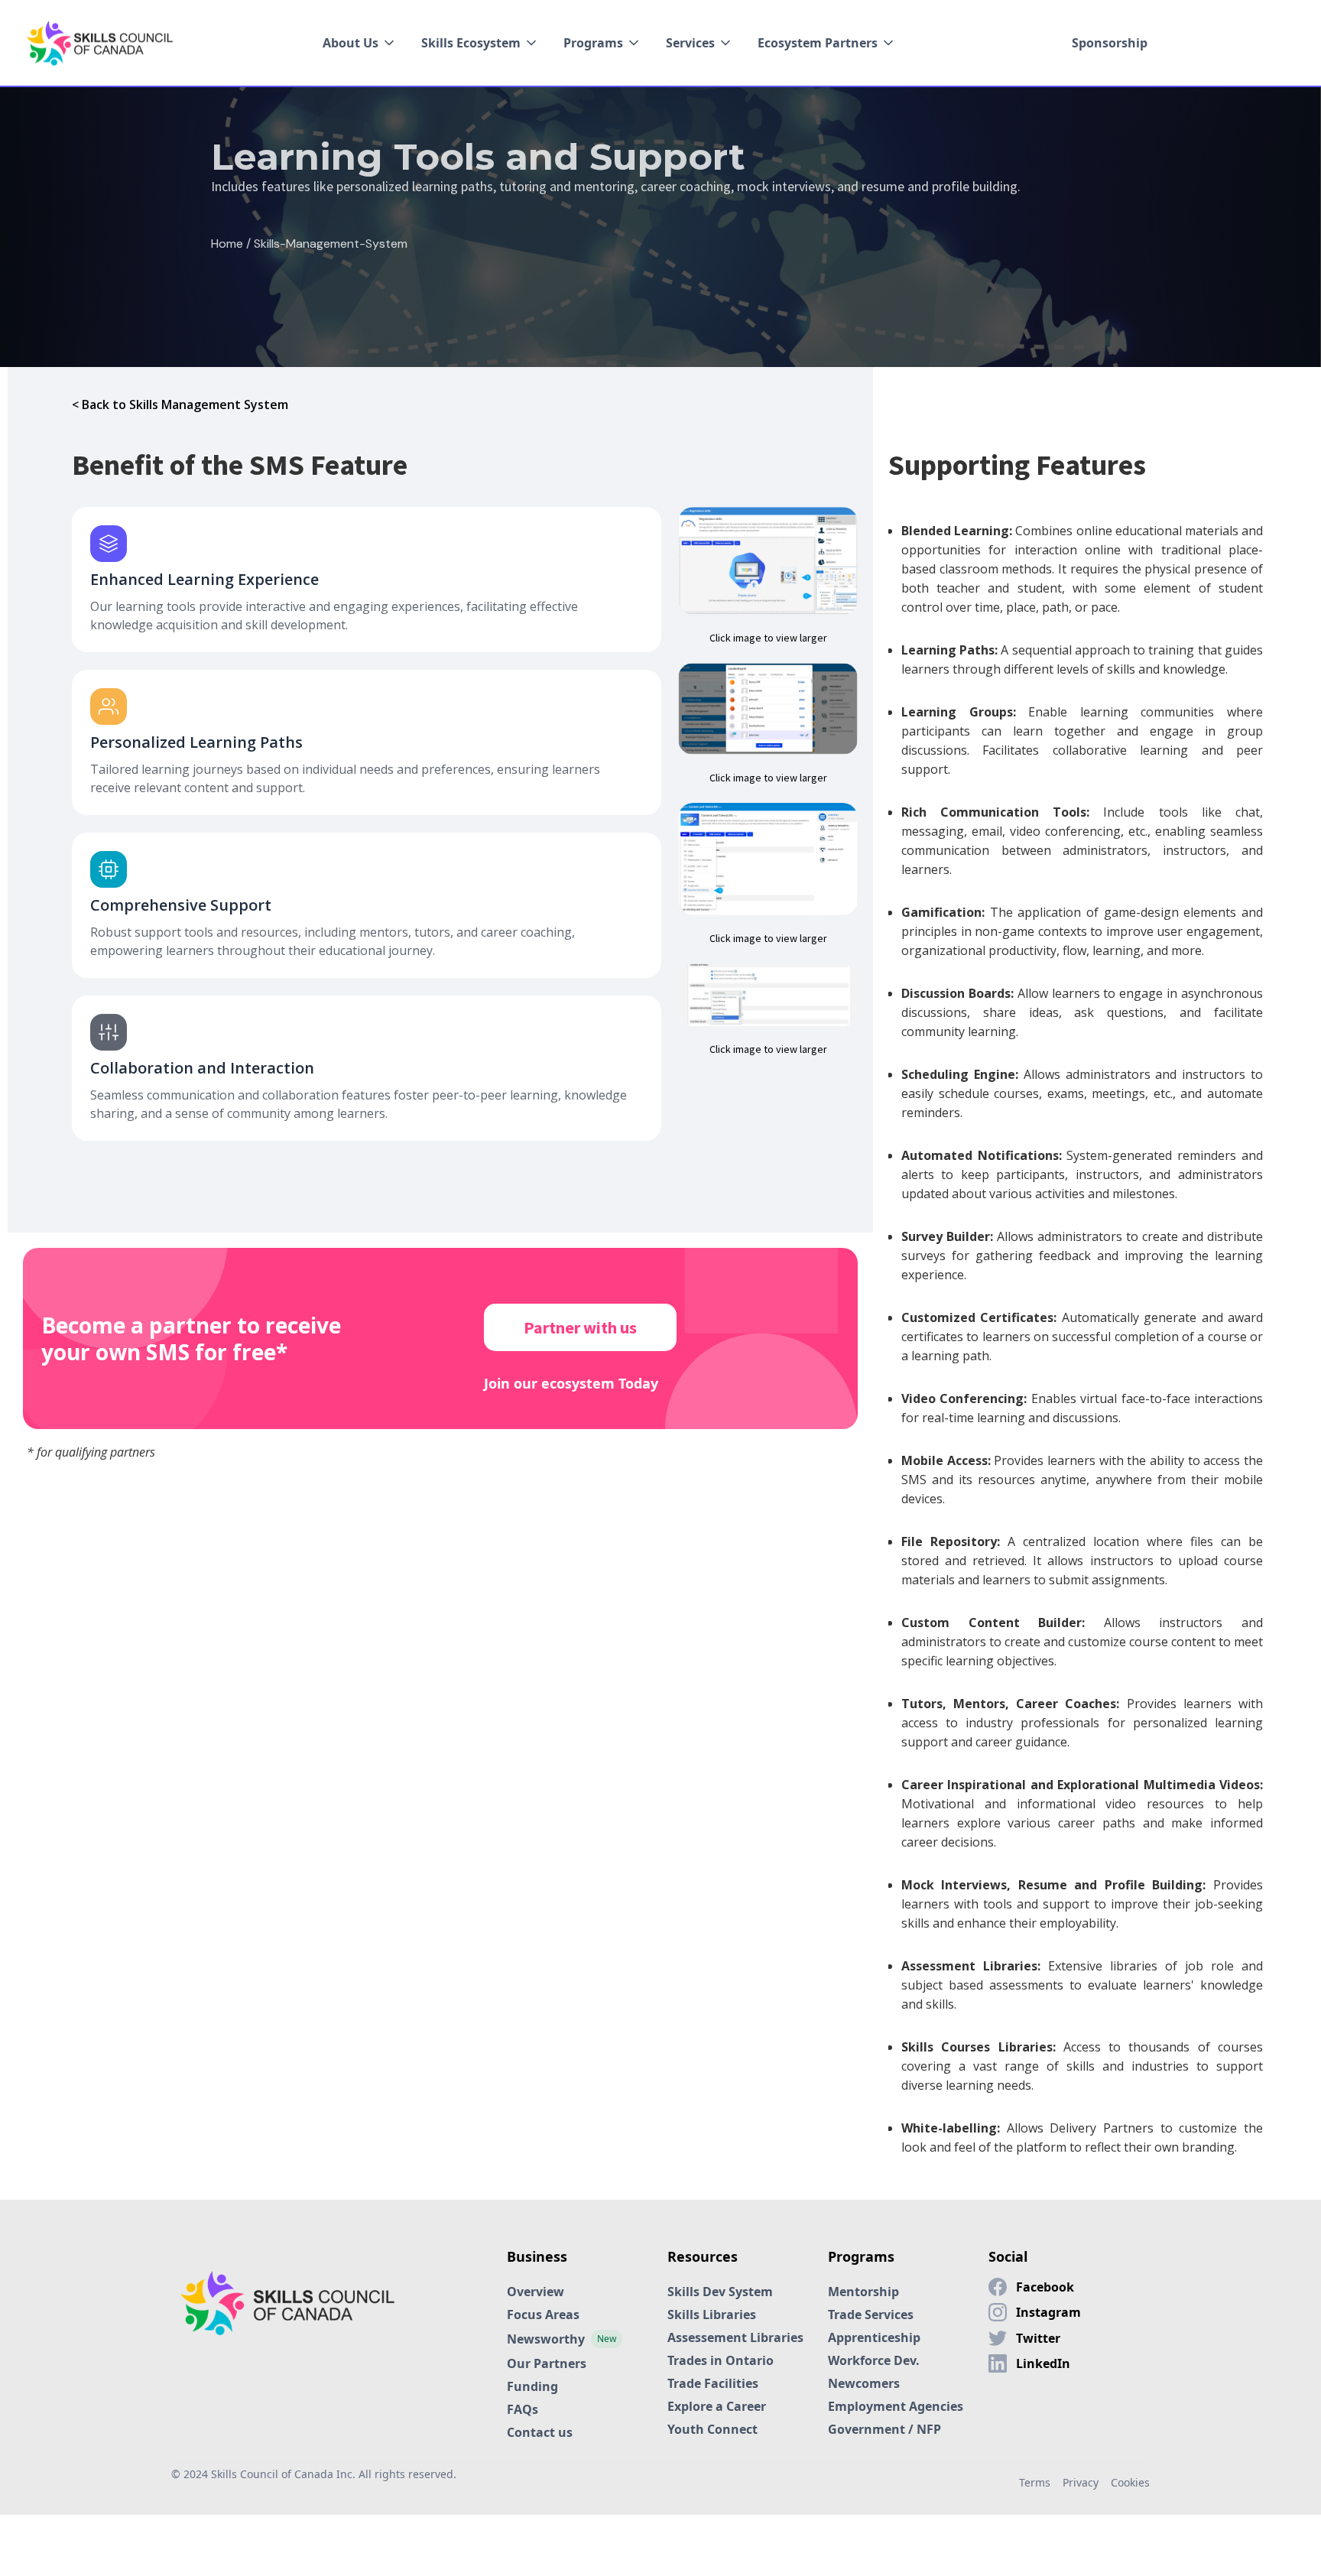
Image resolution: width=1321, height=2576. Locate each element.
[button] (360, 43)
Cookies (1130, 2482)
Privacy (1081, 2482)
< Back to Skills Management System (180, 404)
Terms (1035, 2482)
